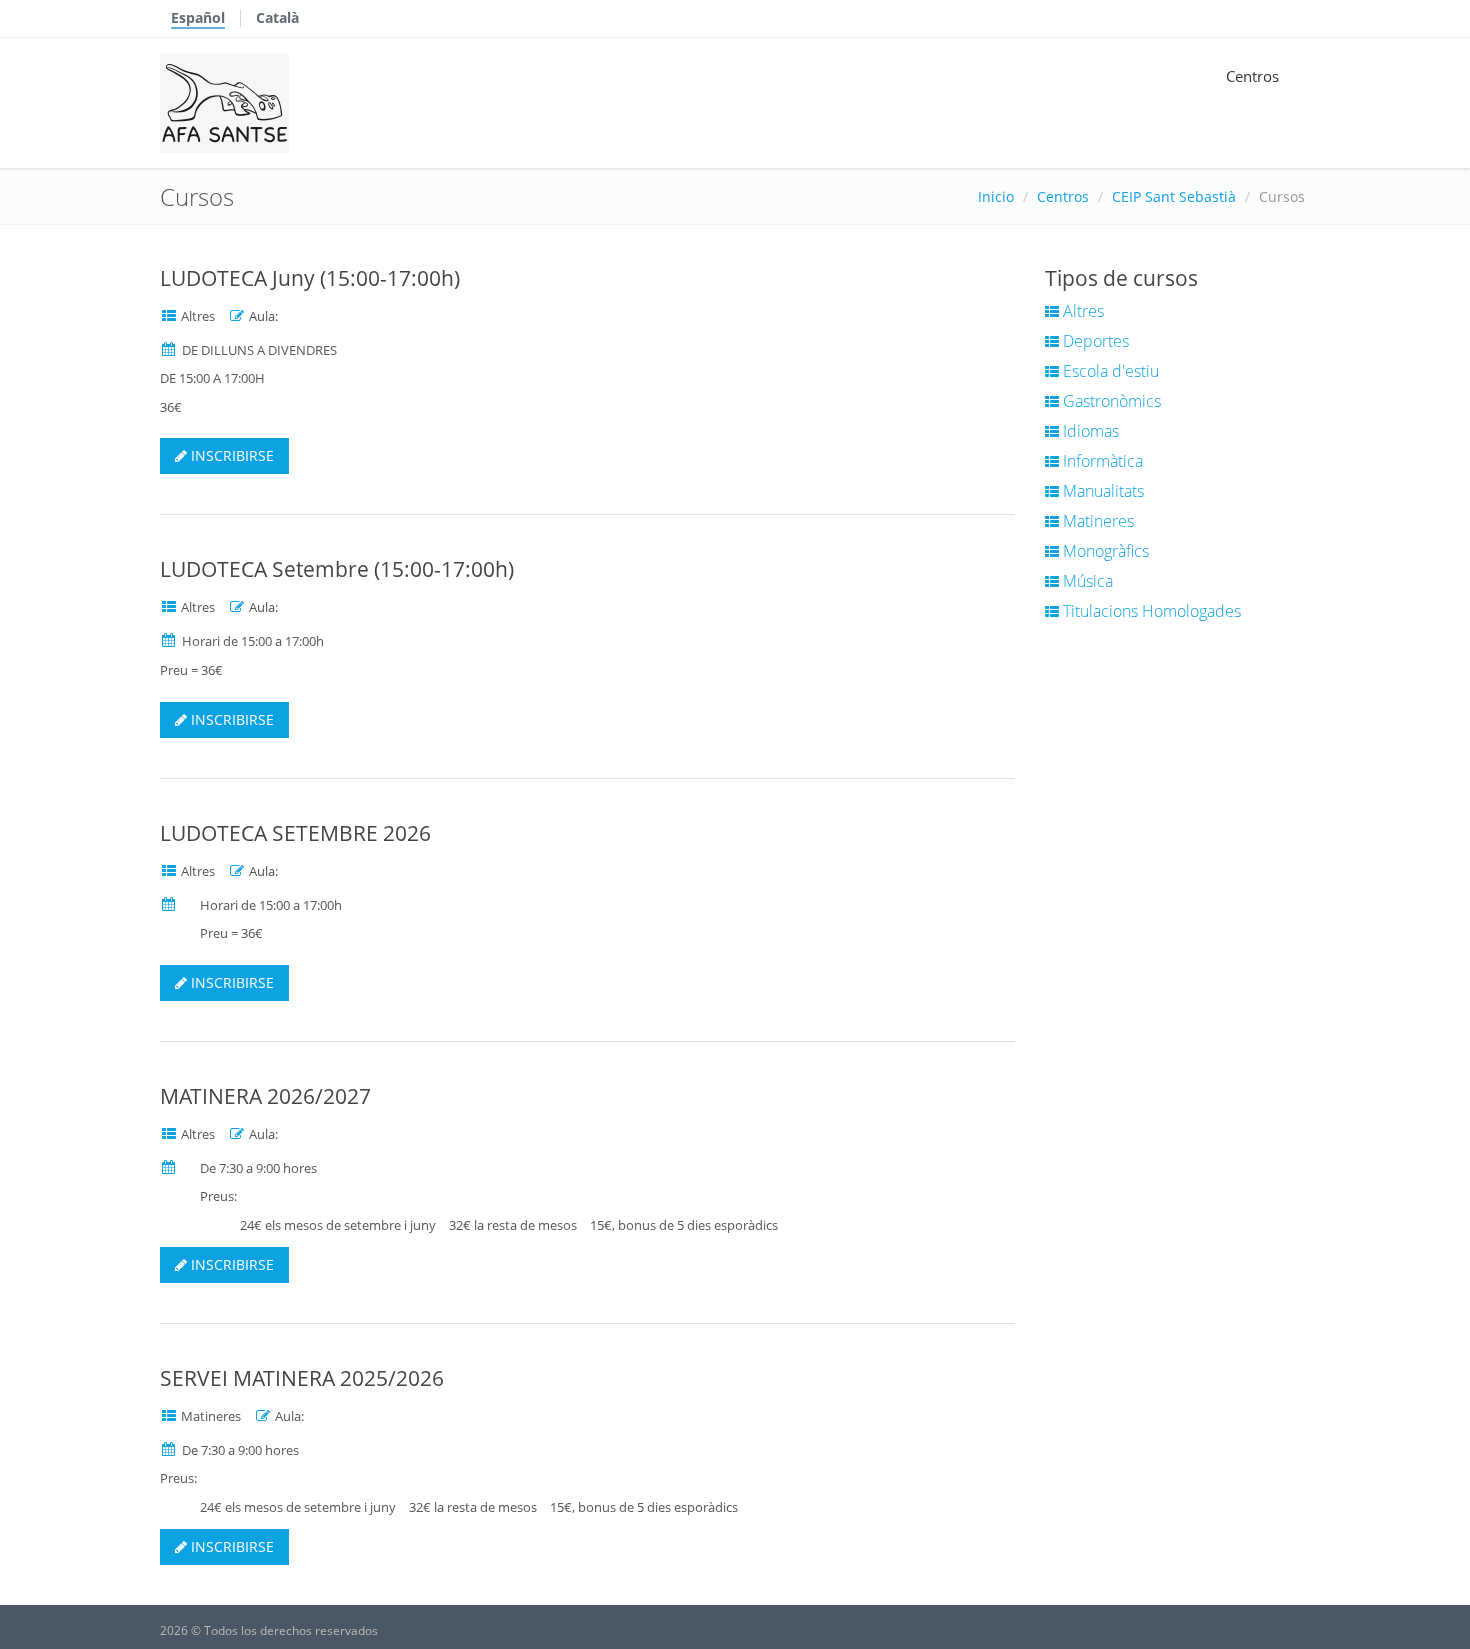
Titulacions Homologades (1150, 611)
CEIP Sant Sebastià (1174, 196)
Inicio (996, 196)
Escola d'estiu (1109, 371)
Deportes (1094, 341)
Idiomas (1089, 431)
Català (277, 17)
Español (198, 17)
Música (1086, 581)
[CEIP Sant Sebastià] (224, 103)
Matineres (1096, 521)
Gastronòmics (1110, 401)
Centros (1252, 76)
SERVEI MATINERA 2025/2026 (302, 1378)
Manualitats (1101, 491)
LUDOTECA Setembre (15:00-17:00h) (337, 569)
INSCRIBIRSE (230, 455)
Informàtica (1101, 461)
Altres (1081, 311)
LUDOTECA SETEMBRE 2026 (295, 833)
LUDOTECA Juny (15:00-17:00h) (310, 278)
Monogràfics (1104, 551)
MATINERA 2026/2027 (265, 1096)
